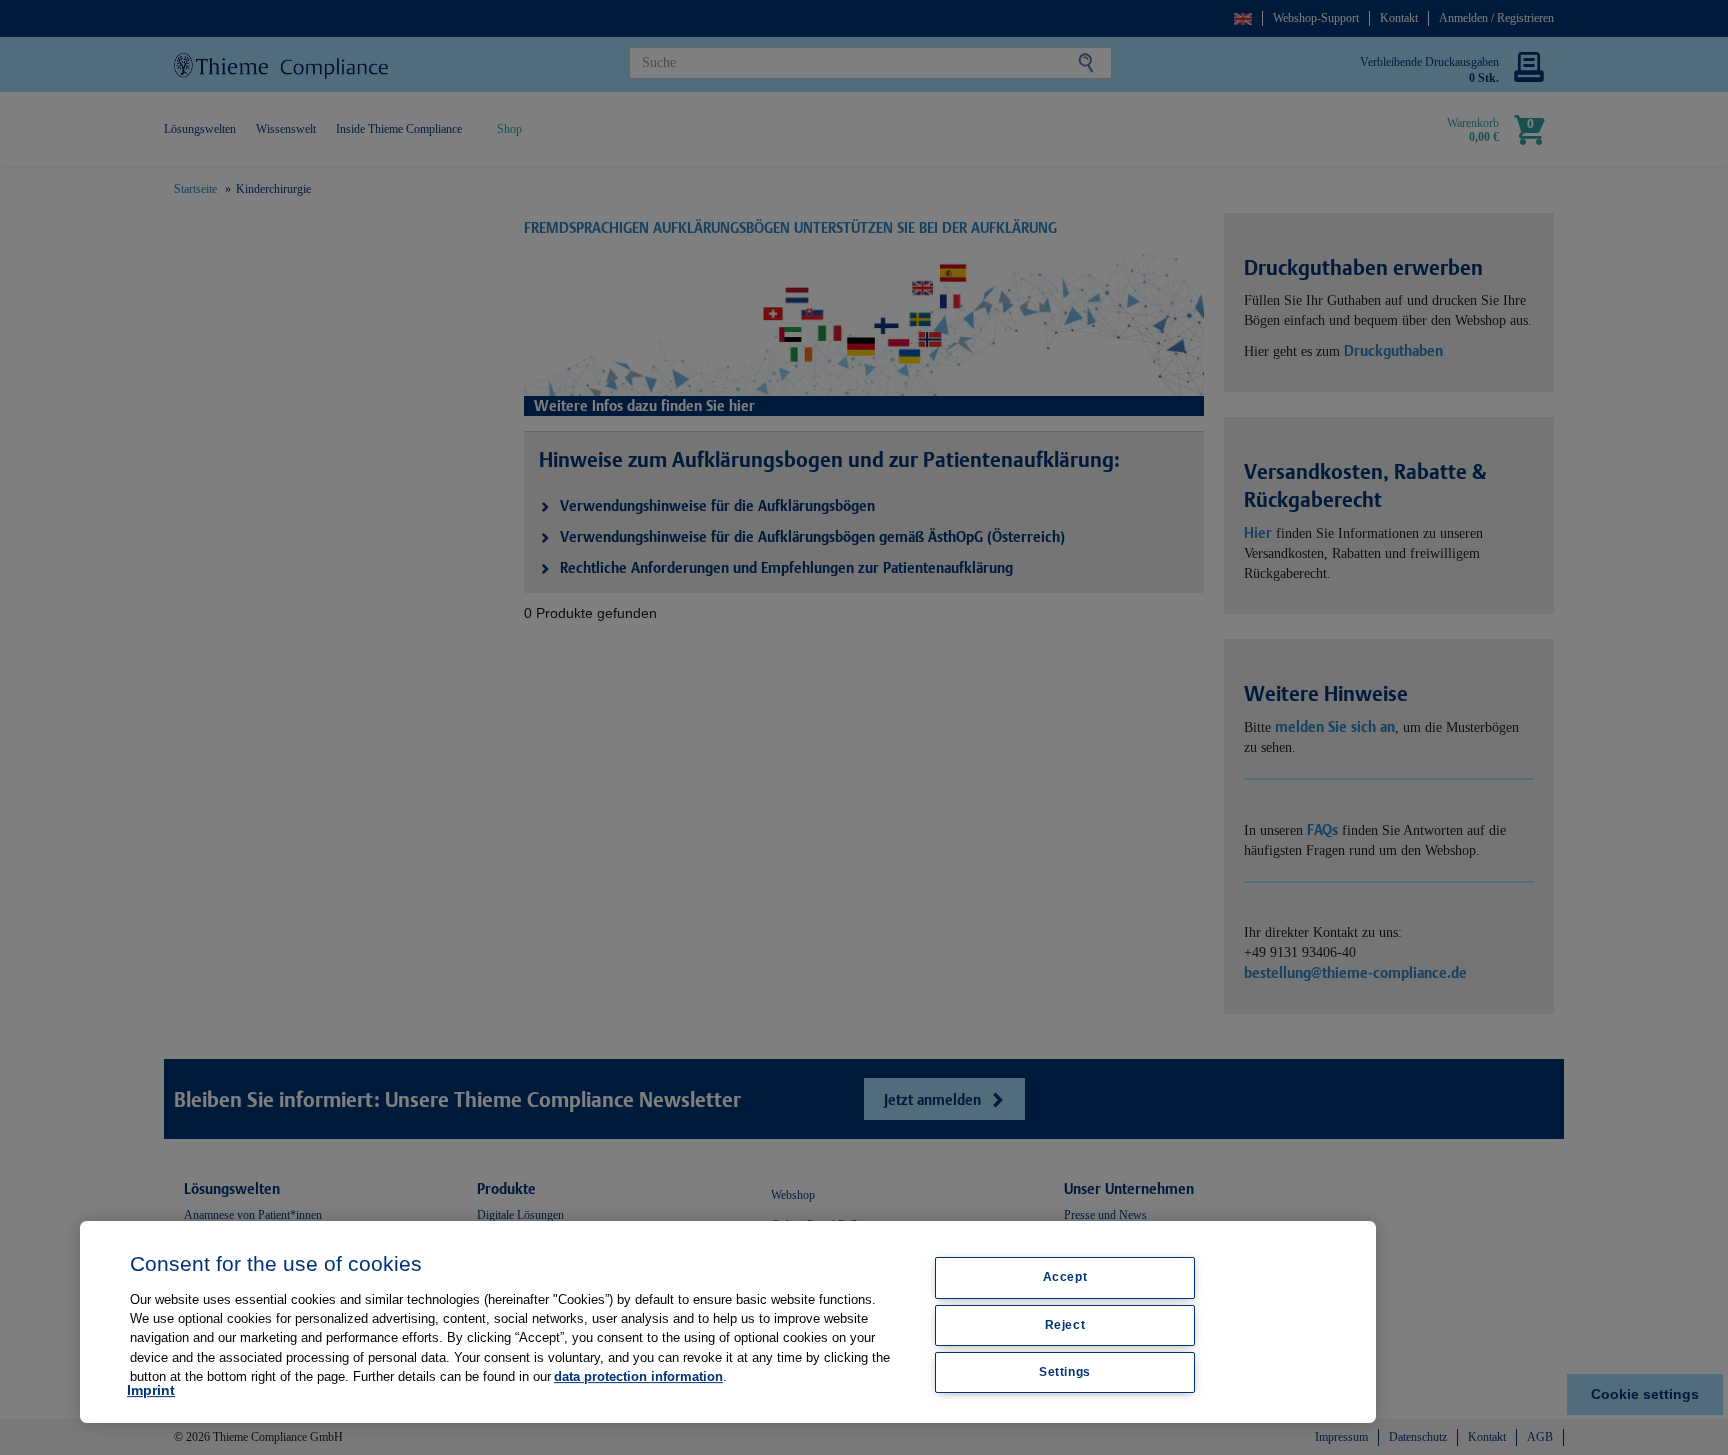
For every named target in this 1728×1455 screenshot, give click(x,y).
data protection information (638, 1376)
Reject (1065, 1325)
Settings (1065, 1372)
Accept (1065, 1277)
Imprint (151, 1390)
